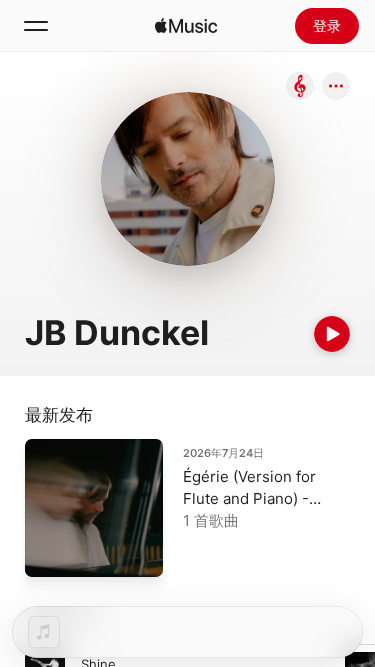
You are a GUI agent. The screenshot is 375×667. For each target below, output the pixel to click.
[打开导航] (36, 26)
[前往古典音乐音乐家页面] (300, 87)
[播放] (332, 334)
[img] (186, 26)
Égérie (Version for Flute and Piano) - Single (249, 498)
